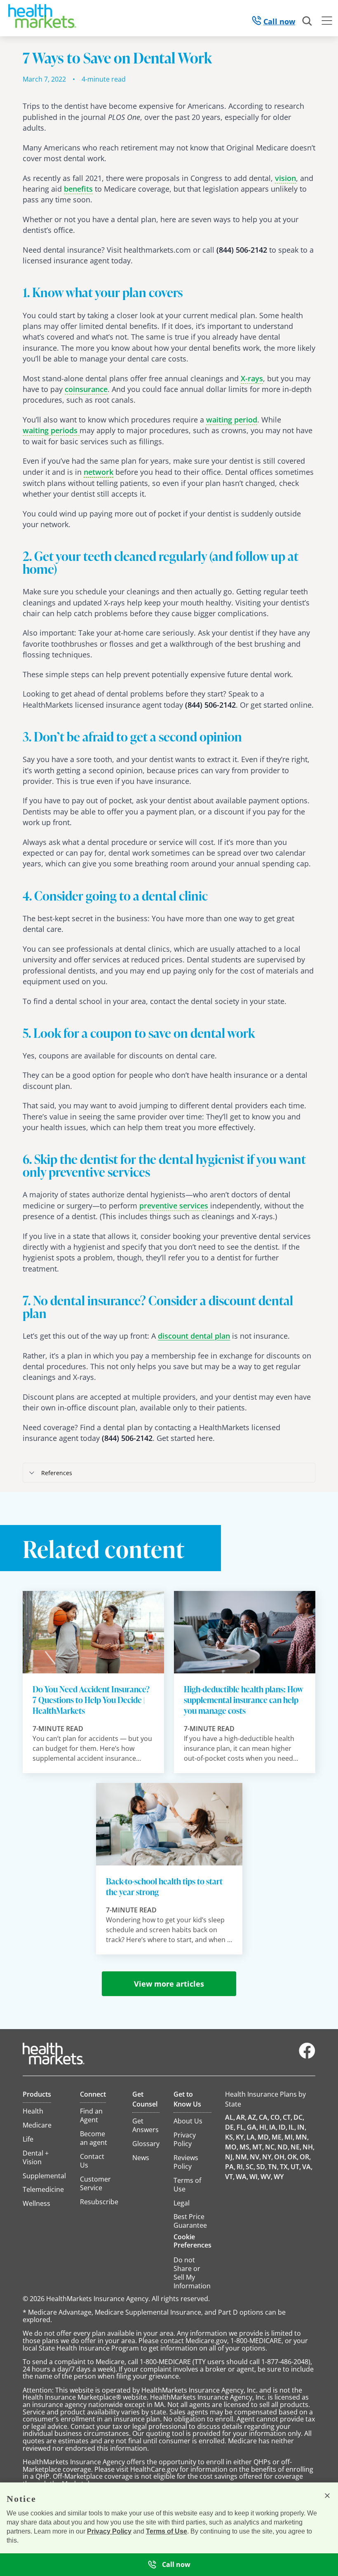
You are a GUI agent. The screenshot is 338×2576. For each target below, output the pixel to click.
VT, (230, 2177)
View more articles (169, 1984)
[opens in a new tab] (307, 2057)
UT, (296, 2167)
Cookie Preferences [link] (192, 2241)
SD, (262, 2167)
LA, (251, 2137)
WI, (254, 2177)
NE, (296, 2147)
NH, (309, 2147)
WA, (242, 2177)
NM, (242, 2157)
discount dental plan (194, 1336)
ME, (277, 2137)
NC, (271, 2147)
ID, (283, 2127)
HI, (264, 2127)
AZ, (253, 2117)
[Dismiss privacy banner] (327, 2496)
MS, (245, 2147)
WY (279, 2177)
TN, (273, 2167)
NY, (268, 2157)
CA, (264, 2117)
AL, (230, 2117)
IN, (302, 2127)
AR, (241, 2117)
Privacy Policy (109, 2531)
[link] (285, 178)
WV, (266, 2177)
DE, (230, 2127)
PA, (230, 2167)
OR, (305, 2157)
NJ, (230, 2157)
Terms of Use (167, 2531)
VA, (307, 2167)
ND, (283, 2147)
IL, (292, 2127)
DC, (299, 2117)
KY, (241, 2137)
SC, (250, 2167)
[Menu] (327, 22)
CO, (276, 2117)
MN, (302, 2137)
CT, (288, 2117)
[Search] (307, 21)
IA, (273, 2127)
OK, (293, 2157)
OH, (280, 2157)
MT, (258, 2147)
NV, (255, 2157)
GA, (252, 2127)
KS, (230, 2137)
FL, (241, 2127)
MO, (232, 2147)
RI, (241, 2167)
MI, (289, 2137)
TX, (285, 2167)
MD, (264, 2137)
